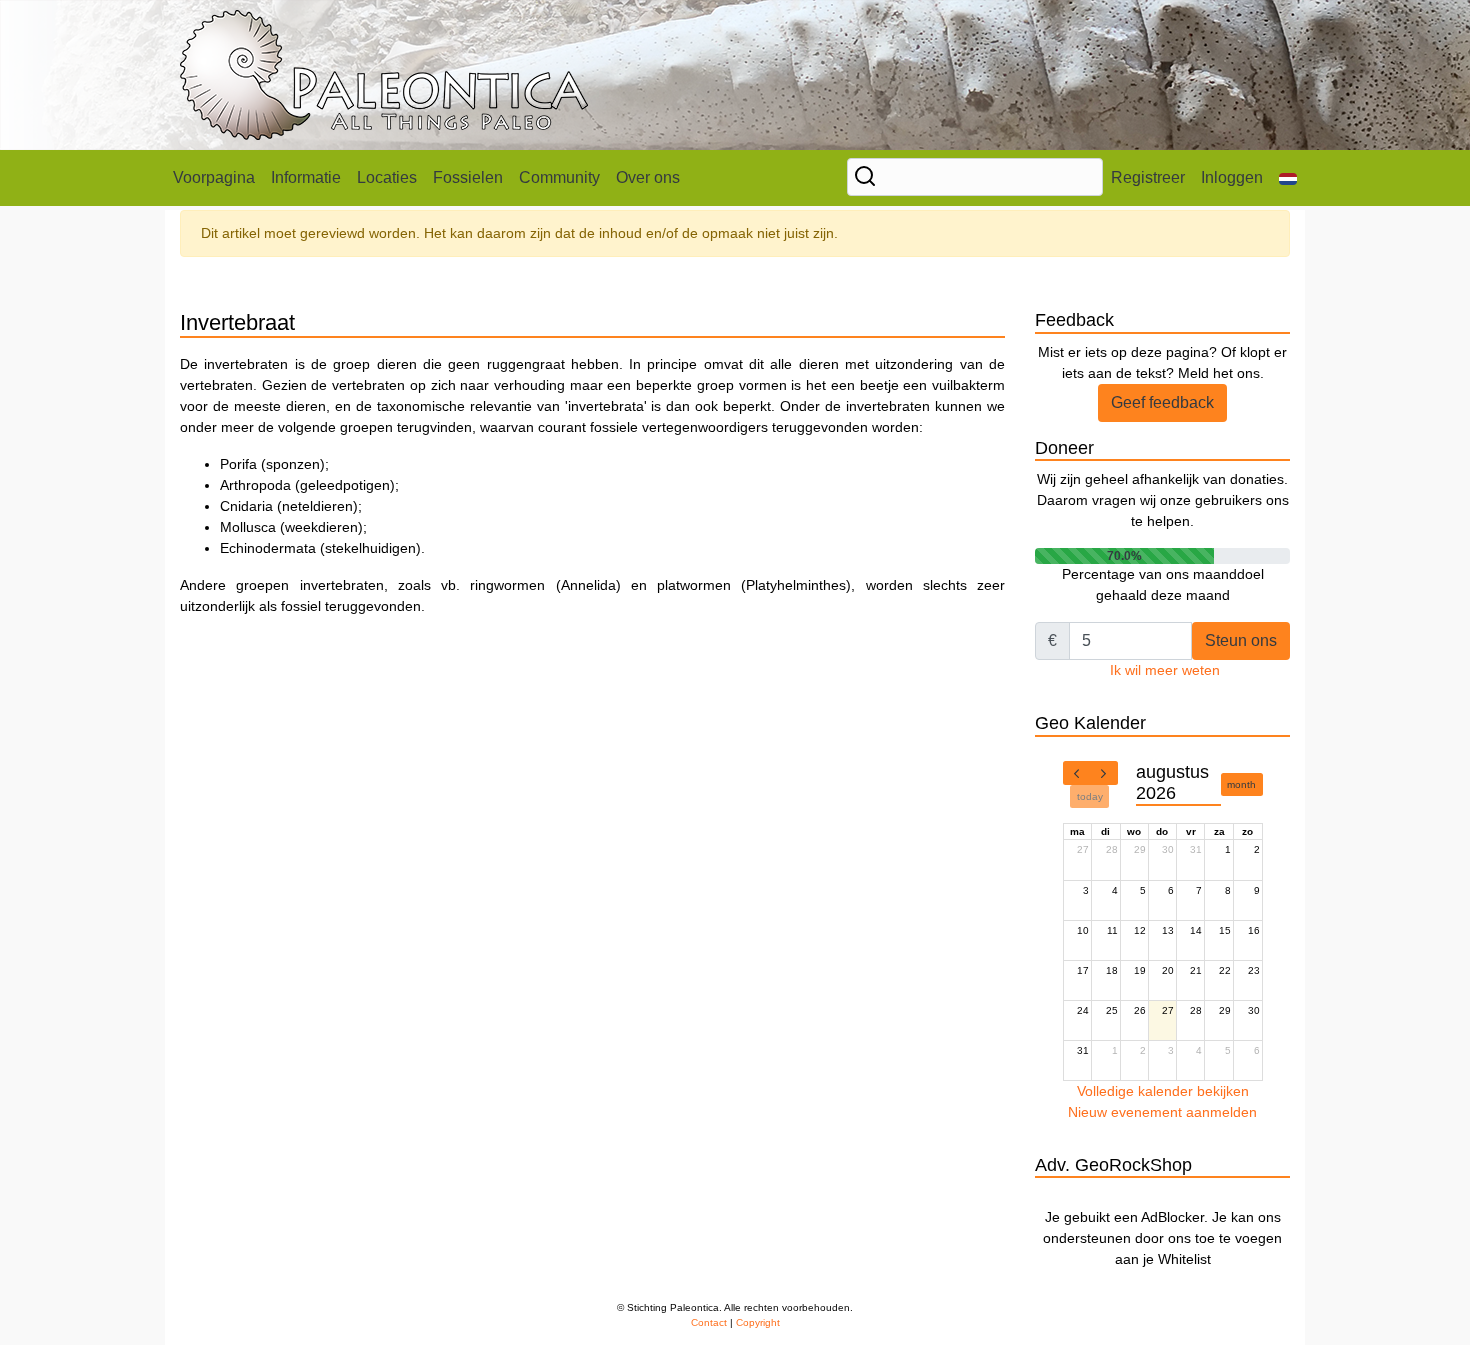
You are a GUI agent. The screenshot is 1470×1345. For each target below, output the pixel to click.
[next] (1104, 773)
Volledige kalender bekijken (1163, 1091)
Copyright (758, 1322)
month (1241, 784)
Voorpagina (214, 177)
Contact (709, 1322)
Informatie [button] (306, 177)
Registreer (1148, 177)
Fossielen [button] (468, 177)
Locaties (387, 177)
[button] (1288, 178)
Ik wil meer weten (1165, 670)
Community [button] (559, 177)
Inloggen (1232, 177)
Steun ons (1241, 640)
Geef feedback (1162, 402)
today (1090, 796)
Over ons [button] (648, 177)
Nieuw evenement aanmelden (1162, 1112)
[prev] (1077, 773)
